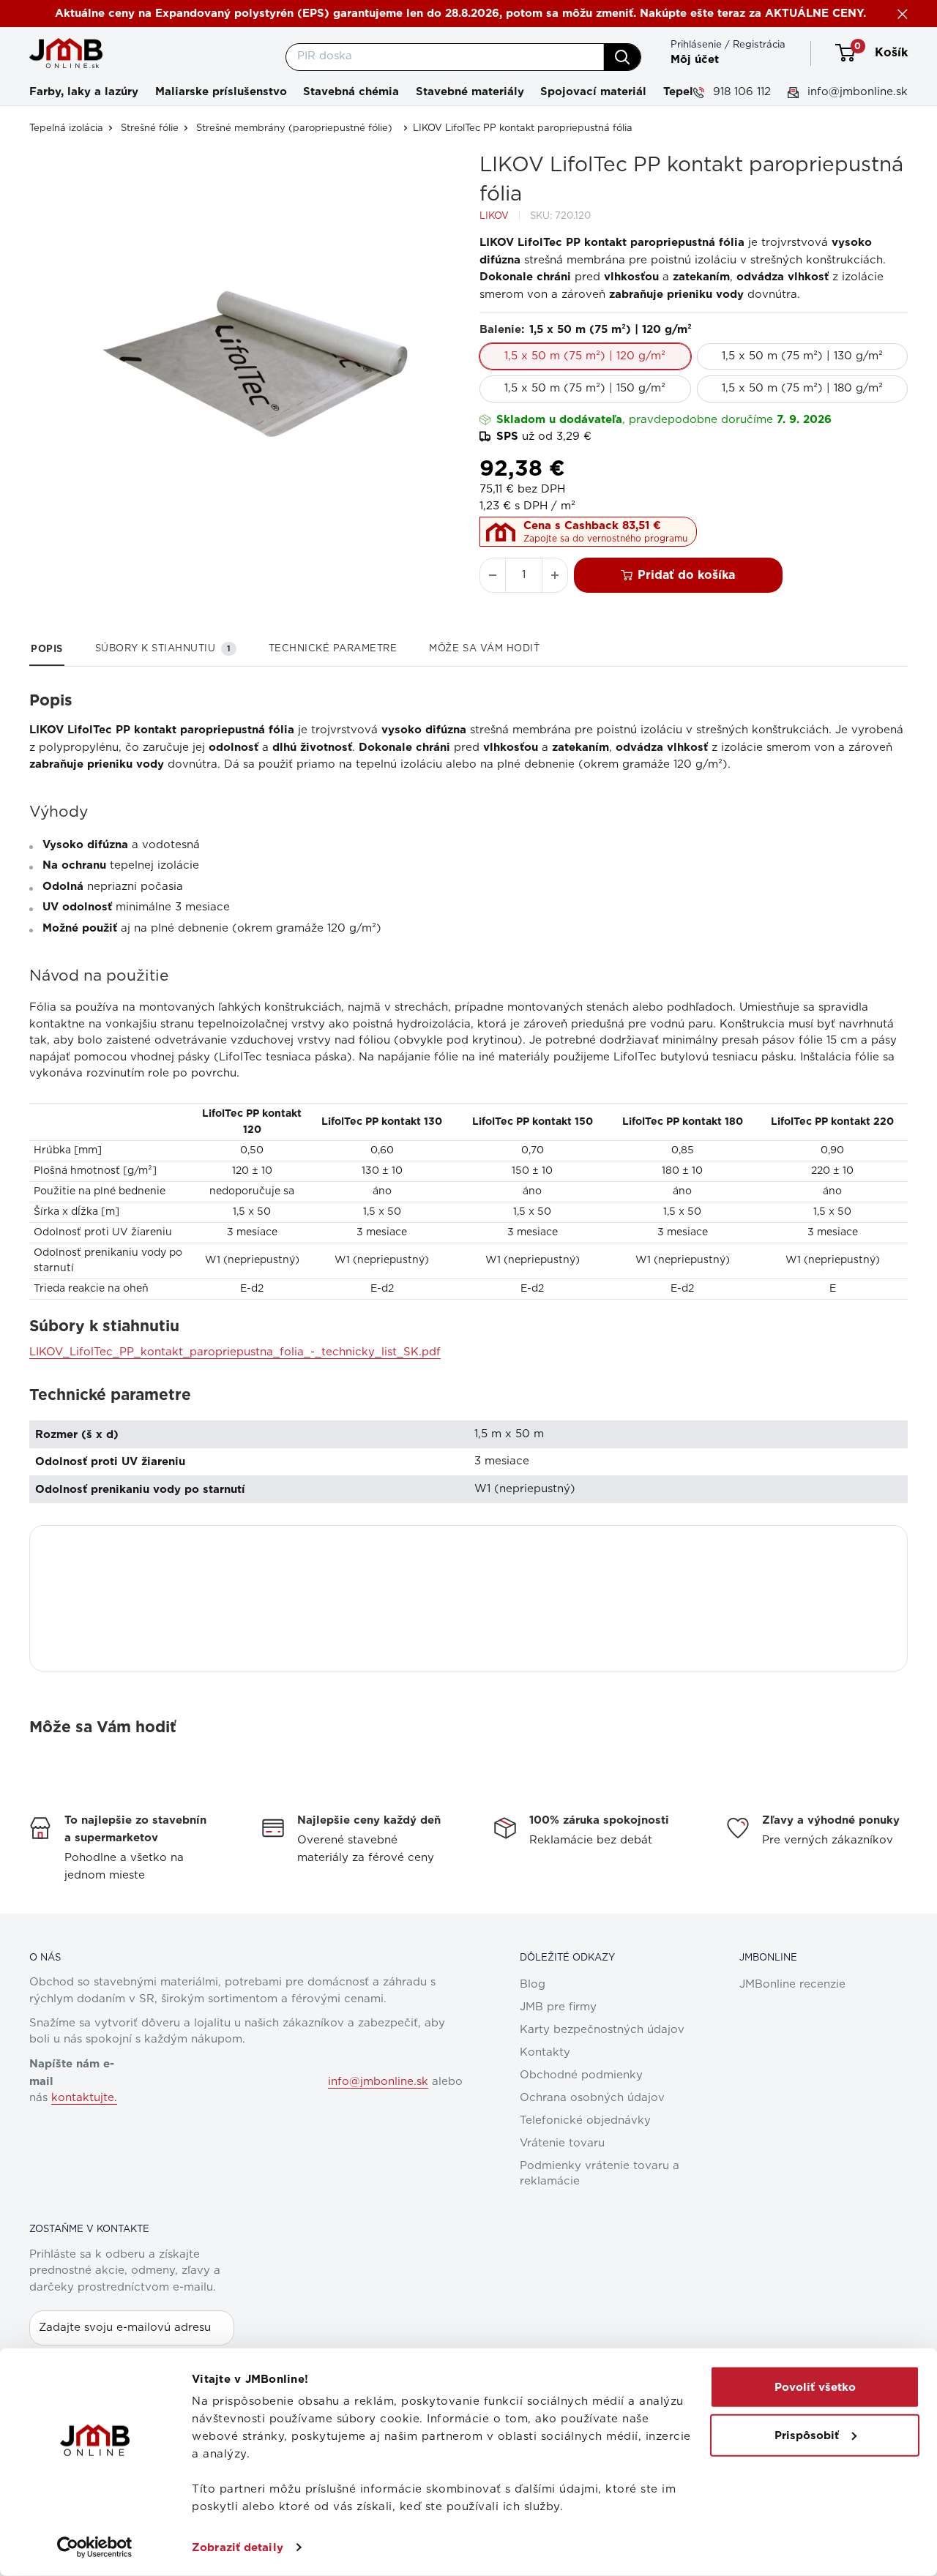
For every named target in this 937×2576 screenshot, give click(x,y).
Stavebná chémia (351, 91)
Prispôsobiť (807, 2435)
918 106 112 (740, 92)
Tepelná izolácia (66, 128)
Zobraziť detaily (238, 2547)
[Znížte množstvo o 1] (493, 575)
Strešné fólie (150, 128)
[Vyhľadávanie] (622, 57)
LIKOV (494, 216)
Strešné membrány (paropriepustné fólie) (294, 128)
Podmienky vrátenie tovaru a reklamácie (600, 2173)
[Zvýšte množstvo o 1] (555, 575)
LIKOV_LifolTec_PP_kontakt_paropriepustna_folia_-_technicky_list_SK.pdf (235, 1352)
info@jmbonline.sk (856, 92)
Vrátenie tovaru (562, 2143)
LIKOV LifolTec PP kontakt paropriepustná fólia (523, 128)
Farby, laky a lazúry (84, 91)
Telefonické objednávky (585, 2120)
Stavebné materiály (470, 91)
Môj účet (695, 59)
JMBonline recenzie (792, 1984)
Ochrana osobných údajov (592, 2098)
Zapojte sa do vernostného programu (605, 539)
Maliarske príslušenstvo (221, 91)
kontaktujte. (84, 2098)
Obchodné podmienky (581, 2075)
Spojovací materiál (593, 91)
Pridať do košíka (686, 575)
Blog (533, 1984)
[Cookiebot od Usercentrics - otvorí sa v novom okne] (95, 2547)
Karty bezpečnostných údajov (602, 2030)
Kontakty (545, 2052)
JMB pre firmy (558, 2007)
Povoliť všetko (815, 2387)
